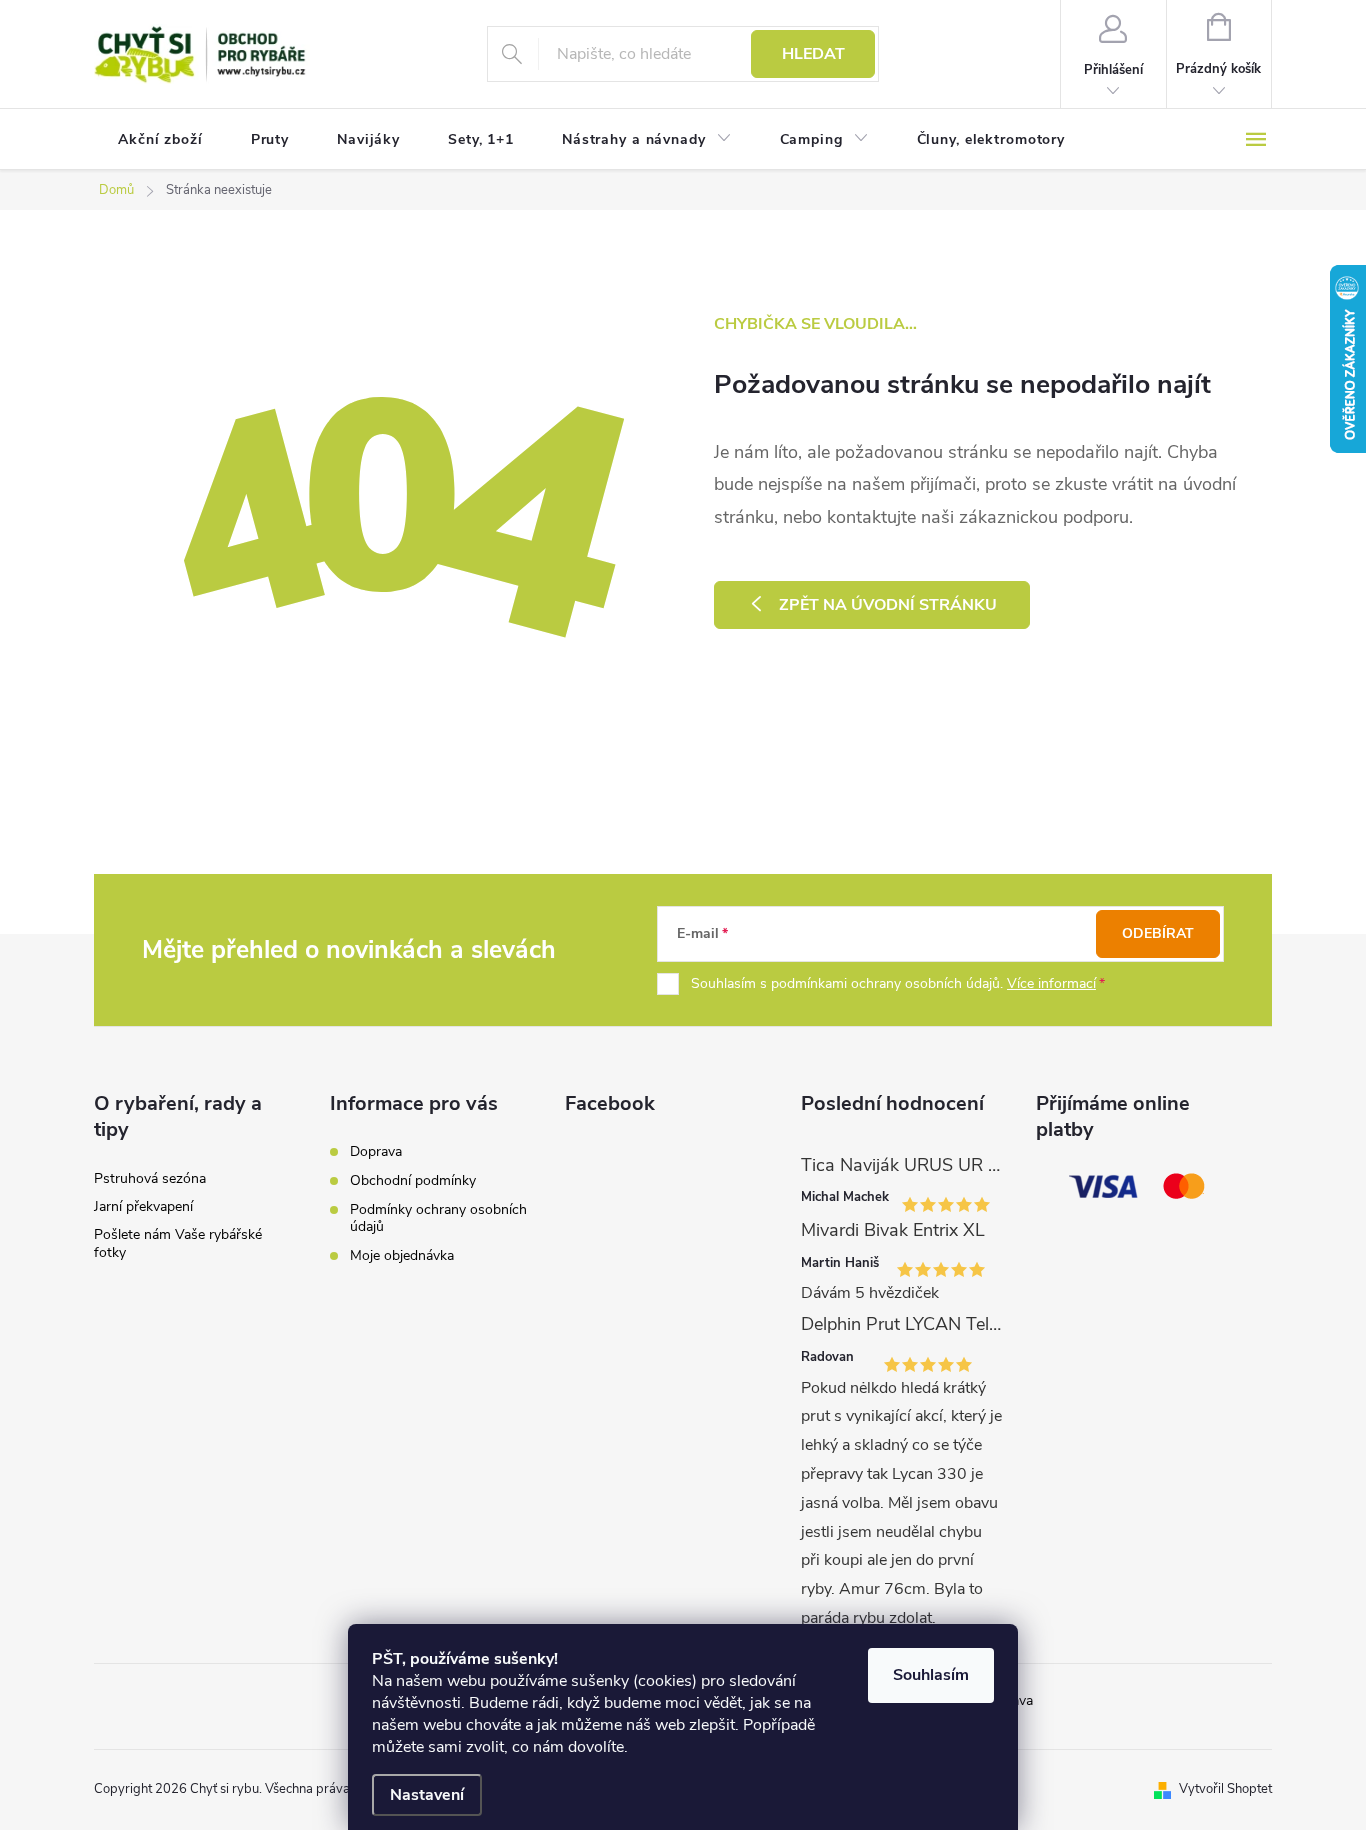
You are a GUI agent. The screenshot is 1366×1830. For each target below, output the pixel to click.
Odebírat (1158, 933)
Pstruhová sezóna (150, 1178)
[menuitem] (160, 140)
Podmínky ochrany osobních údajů (438, 1218)
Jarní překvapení (143, 1206)
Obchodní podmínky (413, 1180)
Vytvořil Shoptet (1225, 1789)
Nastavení (427, 1795)
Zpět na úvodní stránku (888, 605)
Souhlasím (931, 1675)
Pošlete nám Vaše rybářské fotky (178, 1243)
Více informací (1051, 983)
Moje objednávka (402, 1255)
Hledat (813, 54)
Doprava (376, 1151)
